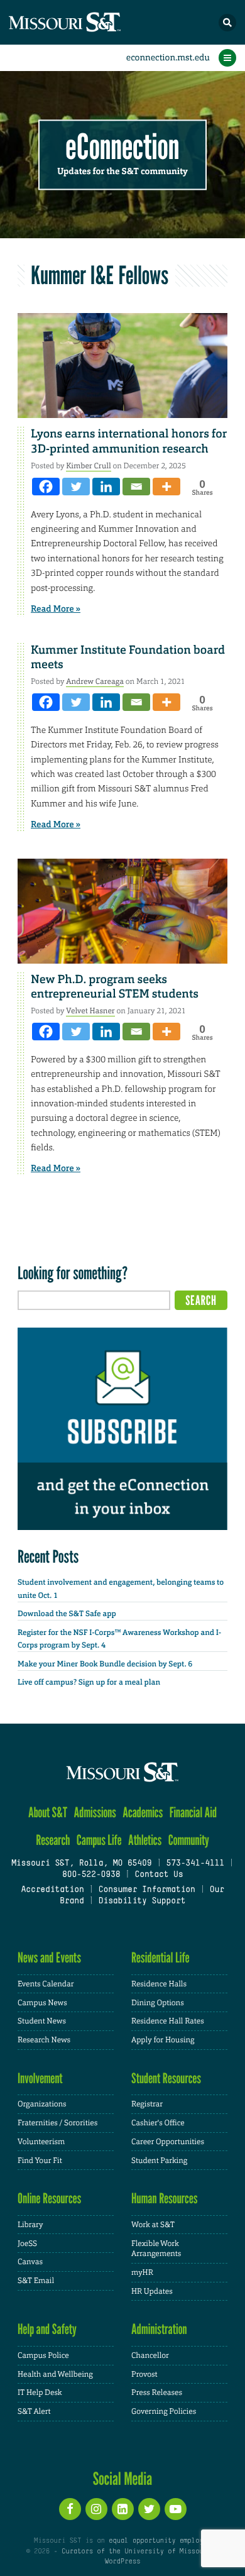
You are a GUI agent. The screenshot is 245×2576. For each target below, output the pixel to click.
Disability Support (142, 1902)
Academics (143, 1813)
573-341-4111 (195, 1864)
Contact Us (159, 1875)
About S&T (48, 1813)
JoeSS (27, 2243)
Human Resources (165, 2199)
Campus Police (43, 2355)
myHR (142, 2272)
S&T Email (36, 2281)
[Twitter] (76, 487)
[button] (227, 23)
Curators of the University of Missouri (136, 2551)
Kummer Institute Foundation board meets (128, 657)
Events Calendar (46, 1984)
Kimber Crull (88, 466)
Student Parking (159, 2160)
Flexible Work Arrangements (156, 2249)
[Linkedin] (106, 487)
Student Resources (166, 2078)
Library (30, 2225)
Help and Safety (47, 2329)
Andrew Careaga (95, 681)
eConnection (123, 147)
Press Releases (157, 2392)
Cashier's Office (158, 2123)
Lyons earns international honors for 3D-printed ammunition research (129, 441)
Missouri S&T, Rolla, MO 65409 (81, 1864)
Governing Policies (164, 2411)
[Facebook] (46, 487)
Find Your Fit (40, 2160)
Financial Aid (193, 1813)
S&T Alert (34, 2411)
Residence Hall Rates (168, 2021)
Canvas (30, 2262)
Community (189, 1840)
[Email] (136, 487)
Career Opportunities (168, 2142)
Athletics (145, 1840)
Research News (44, 2040)
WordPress (122, 2562)
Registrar (147, 2104)
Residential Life (161, 1958)
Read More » (56, 609)
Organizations (42, 2104)
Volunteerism (41, 2142)
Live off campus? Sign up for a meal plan (89, 1682)
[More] (166, 487)
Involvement (40, 2078)
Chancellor (150, 2355)
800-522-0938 (91, 1875)
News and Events (49, 1958)
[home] (88, 22)
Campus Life (99, 1840)
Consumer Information (147, 1890)
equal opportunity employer (160, 2541)
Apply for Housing (163, 2040)
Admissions (95, 1813)
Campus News (42, 2003)
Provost (144, 2374)
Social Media (123, 2479)
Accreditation (52, 1890)
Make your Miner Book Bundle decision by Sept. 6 (105, 1664)
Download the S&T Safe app (67, 1614)
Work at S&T (153, 2225)
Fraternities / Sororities (57, 2123)
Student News (42, 2021)
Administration (159, 2329)
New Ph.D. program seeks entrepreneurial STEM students (115, 987)
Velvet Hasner (90, 1011)
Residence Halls (159, 1984)
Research (53, 1840)
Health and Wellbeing (55, 2374)
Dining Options (158, 2003)
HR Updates (152, 2291)
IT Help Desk (40, 2392)
